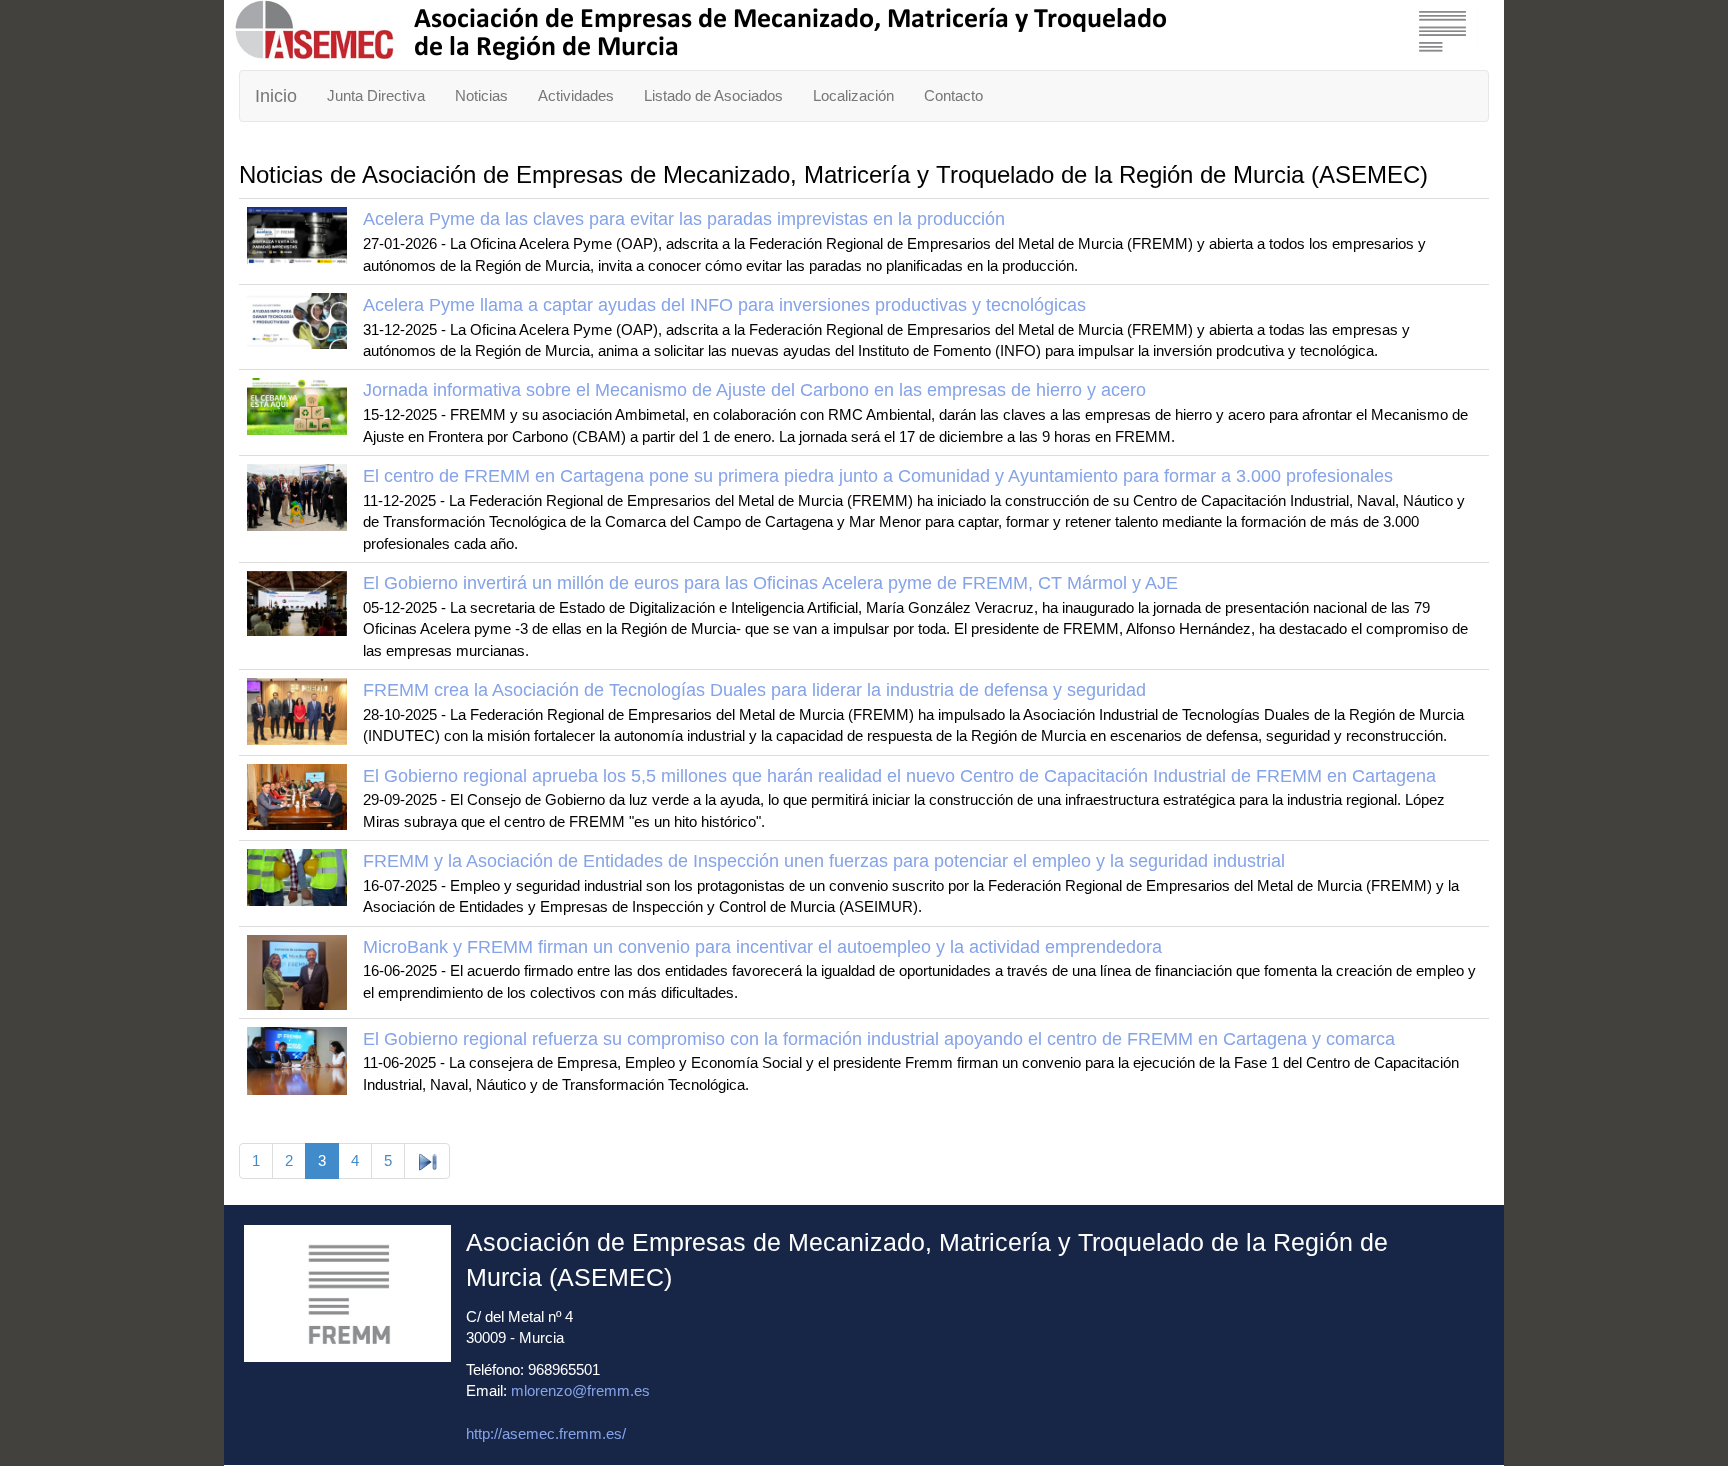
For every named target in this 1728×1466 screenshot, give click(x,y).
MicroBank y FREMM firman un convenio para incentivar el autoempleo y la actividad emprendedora (762, 947)
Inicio (276, 96)
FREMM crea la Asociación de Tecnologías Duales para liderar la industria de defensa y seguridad (754, 690)
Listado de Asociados (713, 95)
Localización (853, 95)
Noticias (481, 95)
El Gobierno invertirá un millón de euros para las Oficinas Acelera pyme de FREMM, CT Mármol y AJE (770, 583)
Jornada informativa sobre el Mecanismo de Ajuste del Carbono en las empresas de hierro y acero (754, 390)
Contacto (953, 95)
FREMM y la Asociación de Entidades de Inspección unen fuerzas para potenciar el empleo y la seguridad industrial (824, 861)
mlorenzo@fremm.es (580, 1390)
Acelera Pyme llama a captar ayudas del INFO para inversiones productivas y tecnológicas (724, 305)
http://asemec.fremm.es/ (546, 1433)
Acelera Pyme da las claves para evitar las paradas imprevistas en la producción (684, 219)
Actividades (576, 95)
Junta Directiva (376, 95)
